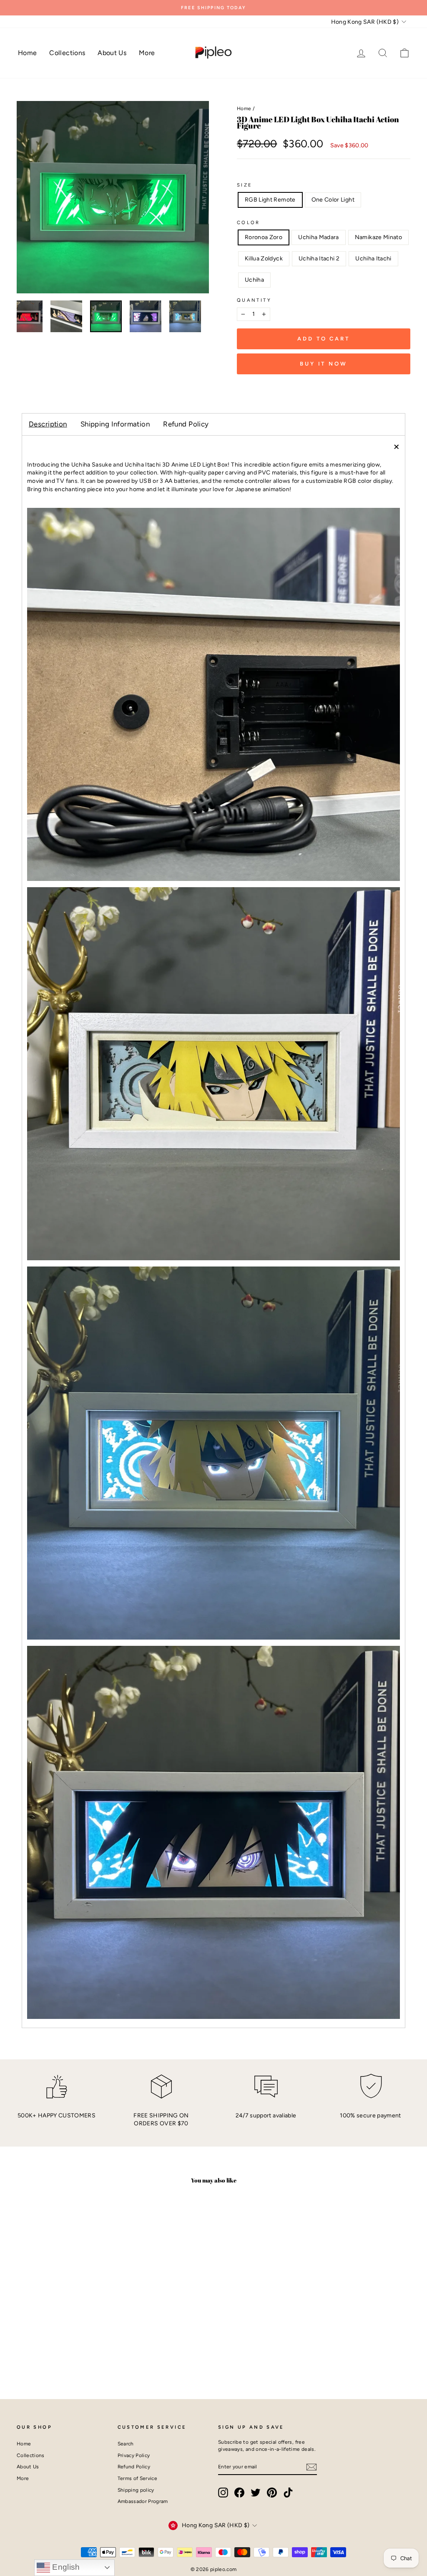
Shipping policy (136, 2490)
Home (27, 53)
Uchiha (254, 280)
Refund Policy (186, 424)
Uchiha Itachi (373, 259)
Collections (67, 53)
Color (249, 222)
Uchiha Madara (319, 237)
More (147, 53)
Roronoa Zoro (264, 237)
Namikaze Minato (378, 237)
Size (245, 185)
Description (48, 424)
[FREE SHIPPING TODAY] (213, 8)
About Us (112, 53)
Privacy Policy (134, 2455)
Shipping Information (115, 424)
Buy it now (324, 364)
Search (126, 2444)
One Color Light (333, 200)
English (65, 2567)
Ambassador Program (143, 2501)
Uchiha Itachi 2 (319, 259)
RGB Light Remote (270, 200)
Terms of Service (138, 2478)
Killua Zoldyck (264, 259)
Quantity (254, 300)
